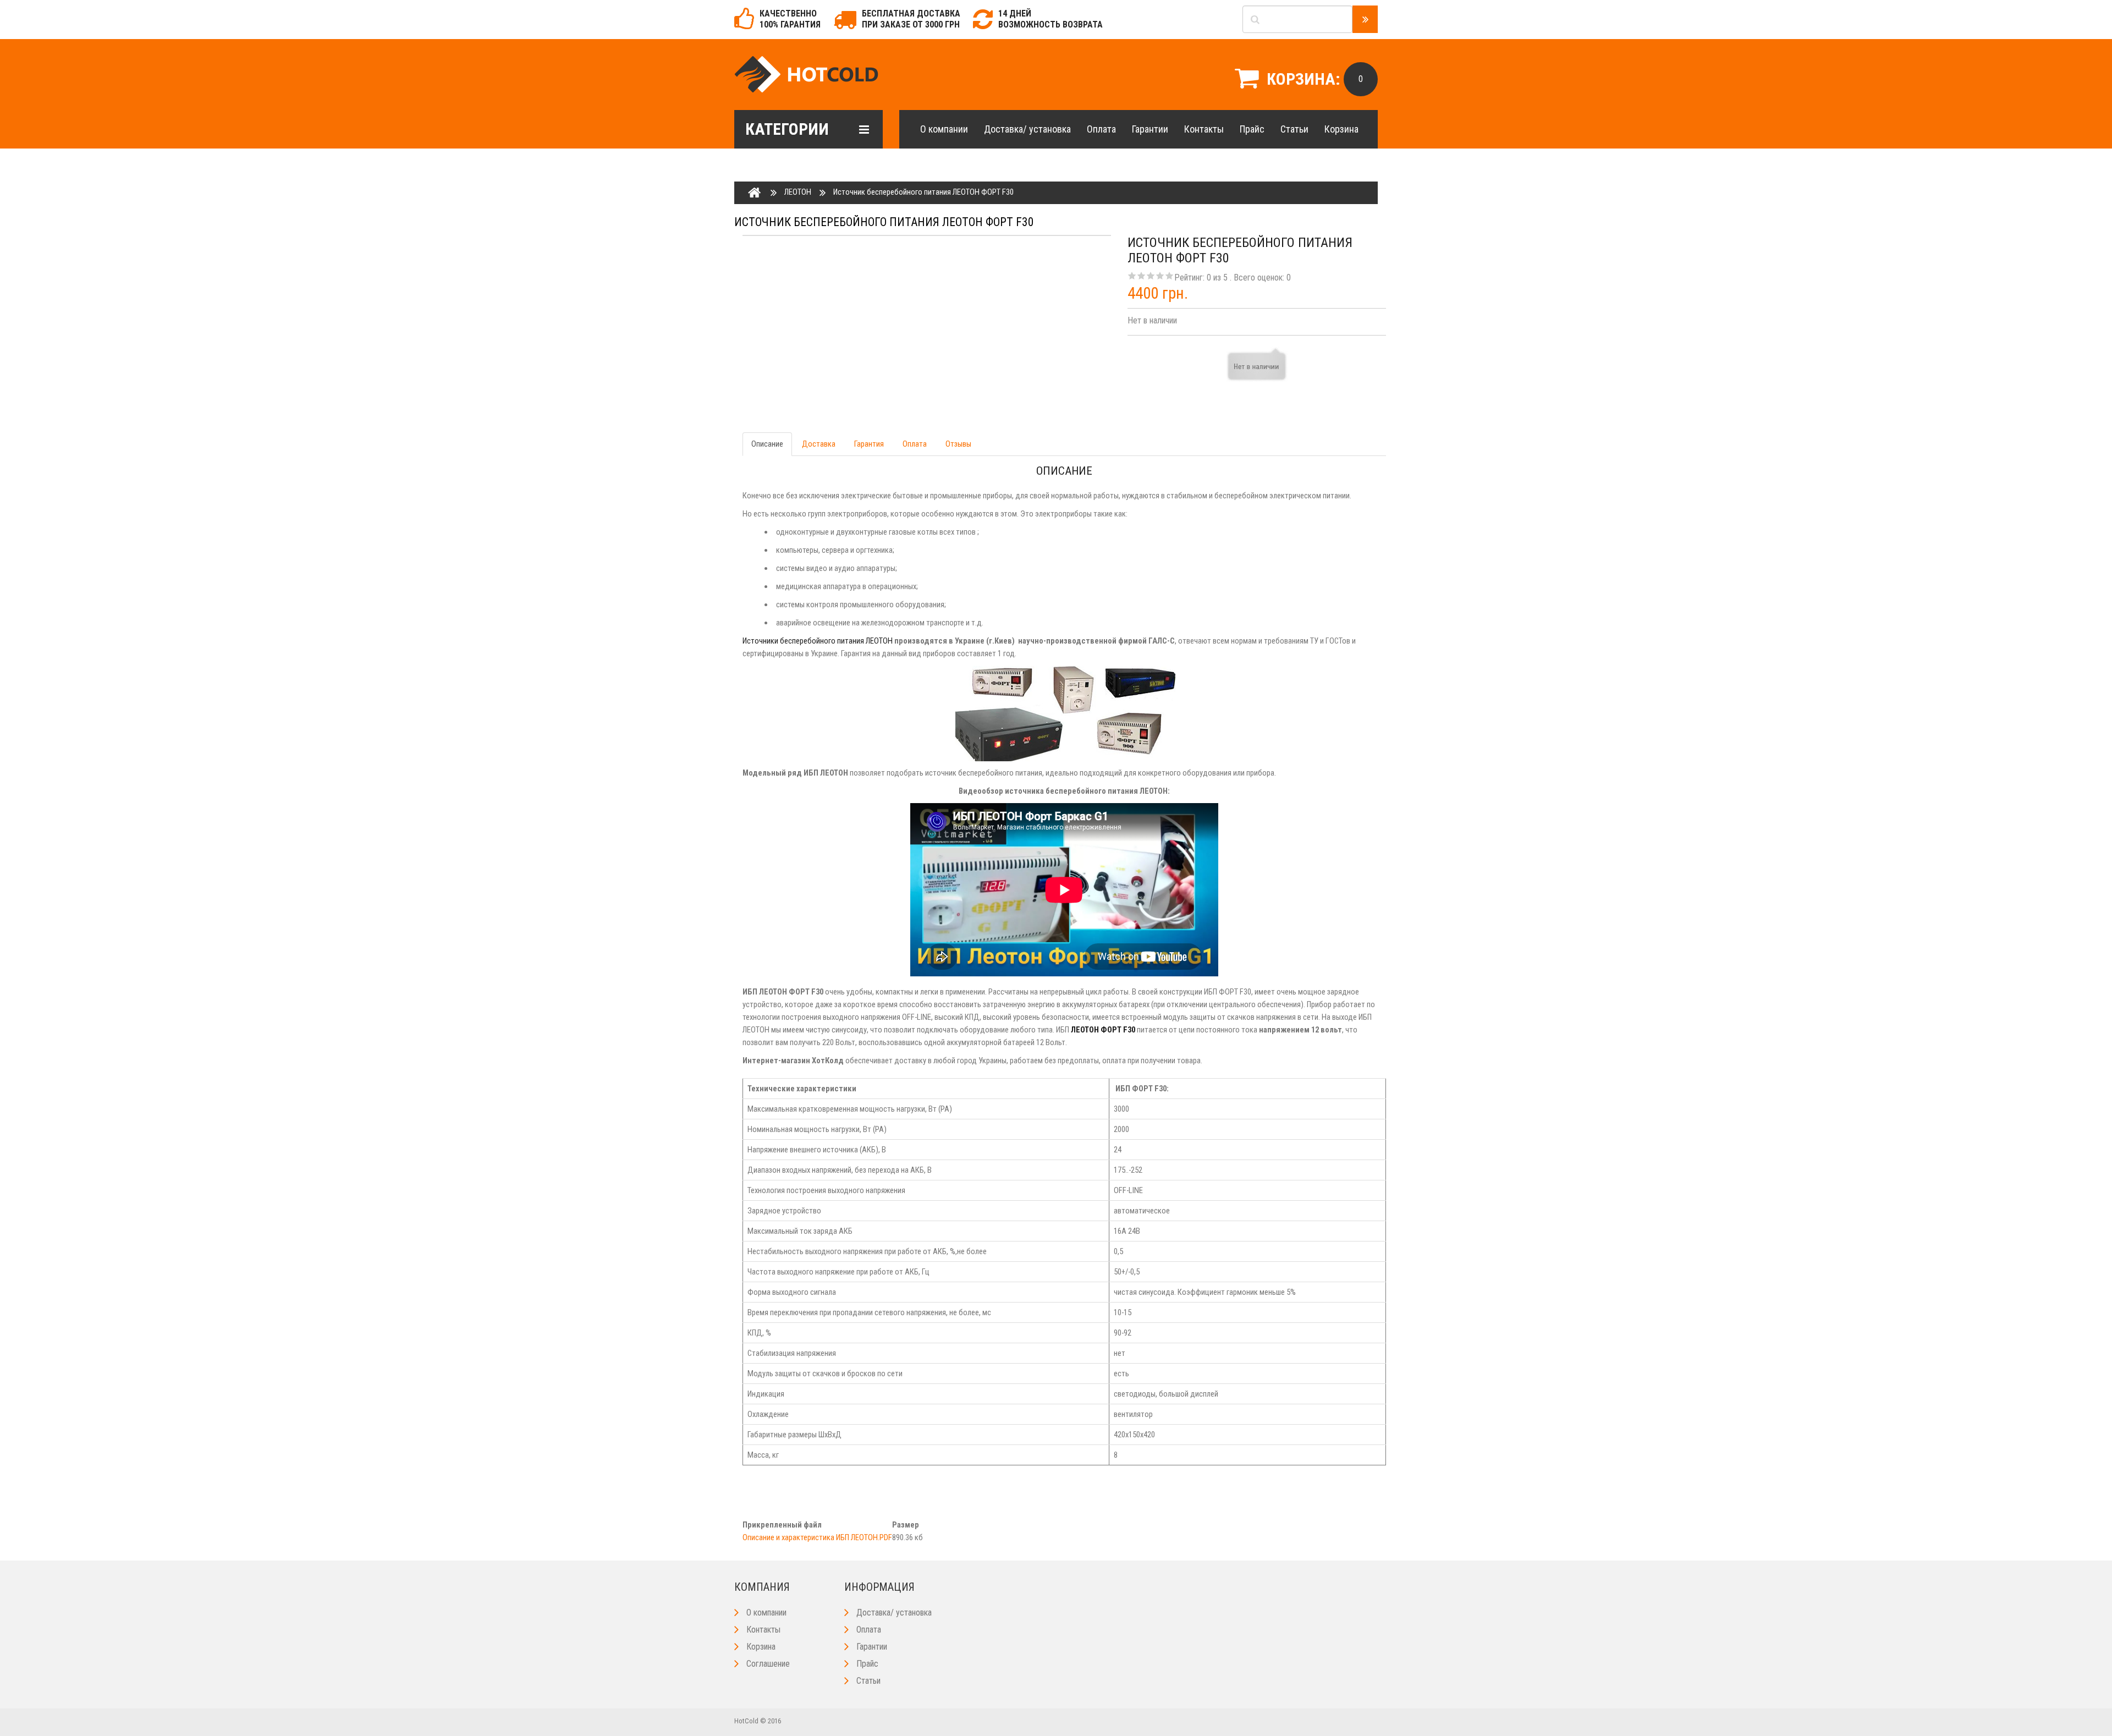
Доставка (819, 444)
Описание (767, 444)
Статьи (1294, 129)
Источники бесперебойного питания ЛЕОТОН (818, 641)
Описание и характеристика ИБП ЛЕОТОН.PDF (817, 1537)
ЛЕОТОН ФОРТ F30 (1103, 1030)
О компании (944, 129)
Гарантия (869, 444)
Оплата (1101, 129)
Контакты (1204, 129)
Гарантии (1150, 129)
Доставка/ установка (1027, 129)
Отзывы (958, 444)
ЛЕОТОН (798, 192)
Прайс (1252, 129)
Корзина (1341, 129)
